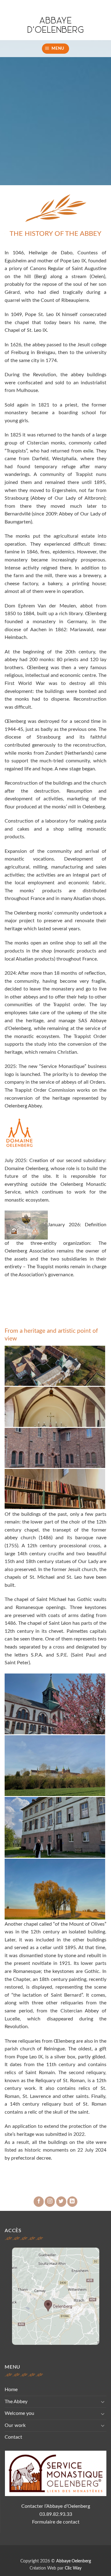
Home (11, 2390)
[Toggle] (103, 2402)
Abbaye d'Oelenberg (55, 25)
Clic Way (73, 2568)
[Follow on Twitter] (61, 2202)
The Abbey (16, 2402)
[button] (56, 49)
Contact (13, 2437)
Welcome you (19, 2413)
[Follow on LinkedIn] (72, 2202)
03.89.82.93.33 (56, 2514)
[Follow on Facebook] (39, 2202)
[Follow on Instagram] (50, 2202)
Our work (15, 2425)
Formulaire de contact (56, 2522)
